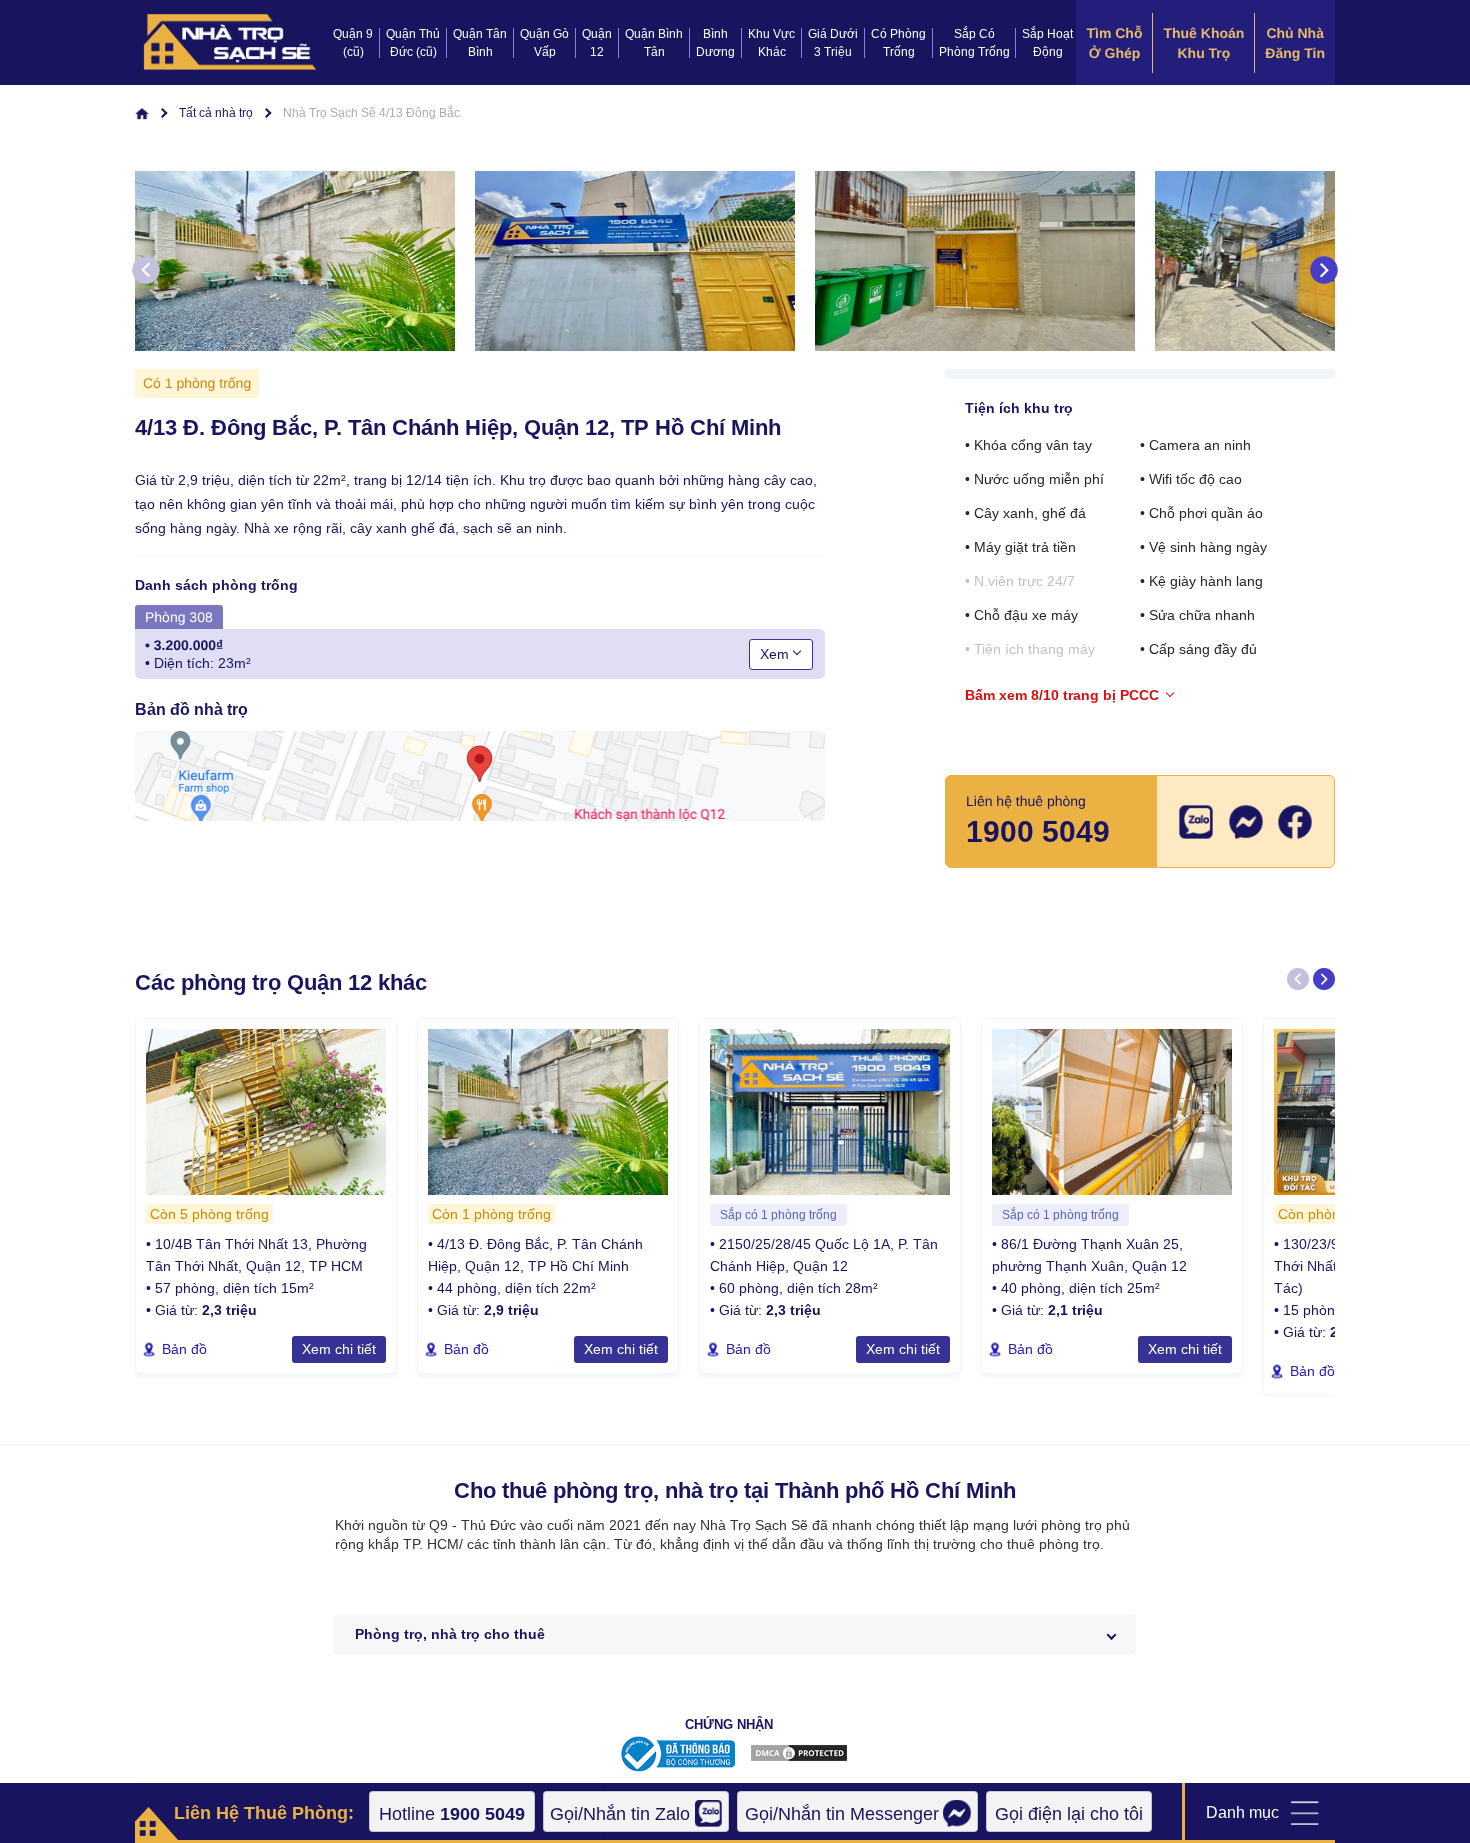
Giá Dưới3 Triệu (833, 43)
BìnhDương (715, 43)
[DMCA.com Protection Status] (799, 1758)
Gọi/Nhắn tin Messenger (842, 1814)
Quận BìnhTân (654, 43)
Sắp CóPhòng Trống (974, 43)
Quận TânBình (480, 43)
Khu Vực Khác (771, 43)
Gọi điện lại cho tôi (1069, 1814)
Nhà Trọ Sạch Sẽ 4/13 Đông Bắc (371, 113)
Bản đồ (184, 1349)
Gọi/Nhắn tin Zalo (620, 1814)
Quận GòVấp (544, 43)
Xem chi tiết (339, 1349)
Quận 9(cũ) (353, 43)
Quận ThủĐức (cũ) (413, 43)
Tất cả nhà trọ (216, 113)
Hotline (452, 1814)
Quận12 (597, 43)
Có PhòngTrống (898, 43)
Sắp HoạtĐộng (1047, 43)
